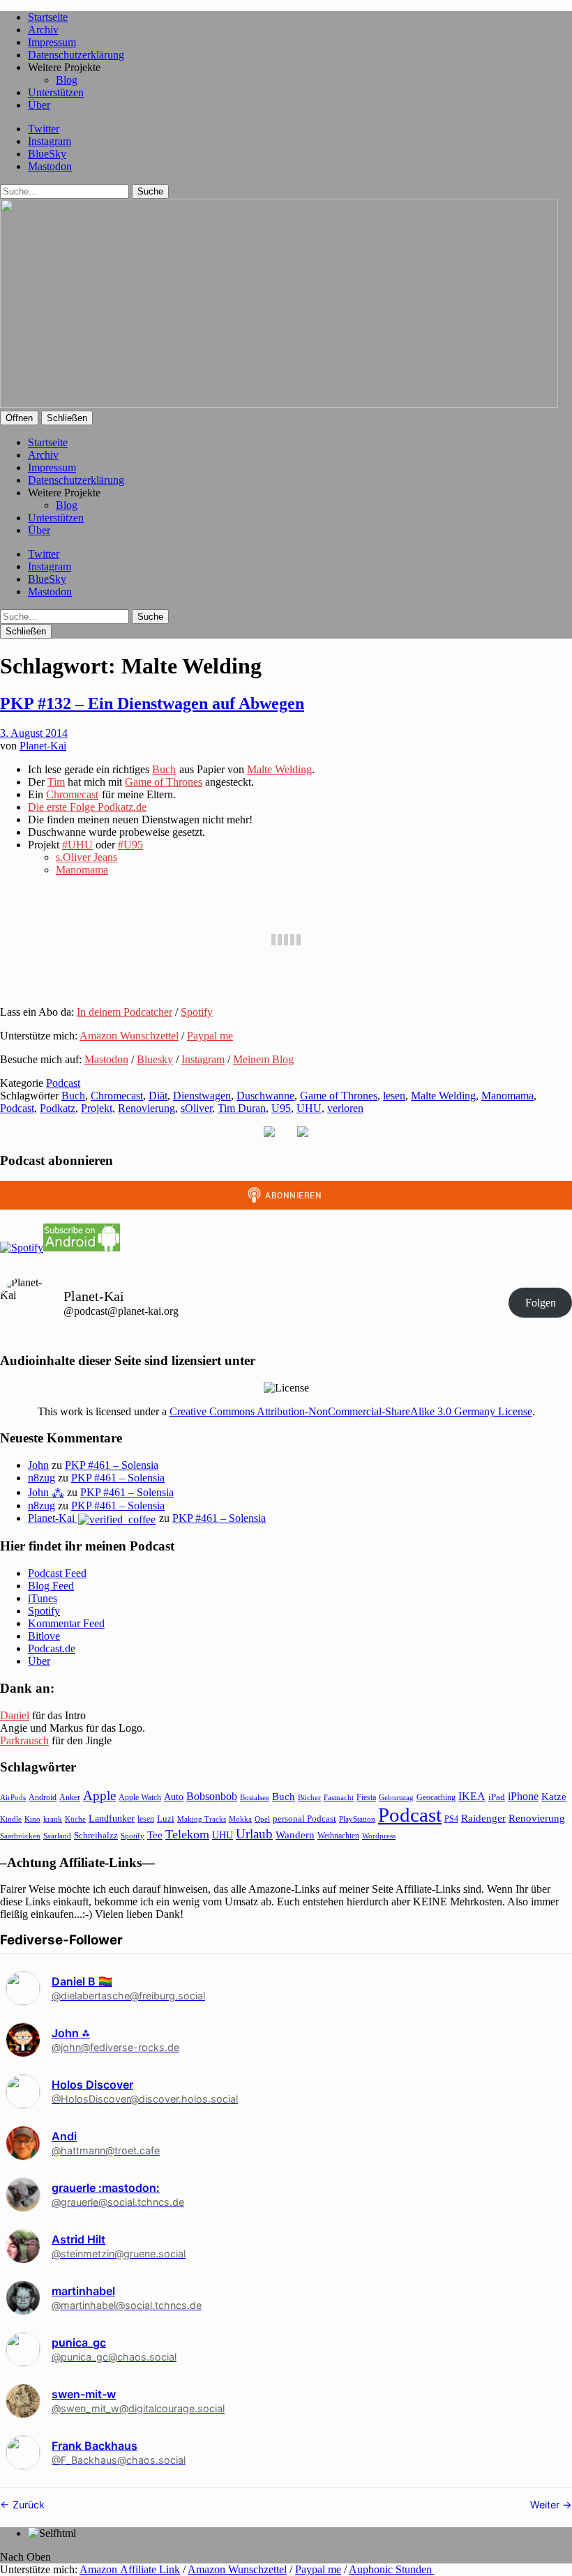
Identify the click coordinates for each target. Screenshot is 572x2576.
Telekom (187, 1834)
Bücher (309, 1797)
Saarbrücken (20, 1836)
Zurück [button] (27, 2505)
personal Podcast (304, 1819)
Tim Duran (242, 1108)
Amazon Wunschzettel (129, 1036)
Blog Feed (51, 1586)
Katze (554, 1797)
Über (39, 105)
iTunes (43, 1598)
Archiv (43, 30)
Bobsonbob (212, 1796)
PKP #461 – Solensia (112, 1465)
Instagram (50, 141)
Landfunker (112, 1818)
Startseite (48, 17)
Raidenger (483, 1818)
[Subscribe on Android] (82, 1248)
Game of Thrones (164, 782)
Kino (32, 1819)
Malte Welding (279, 769)
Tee (155, 1835)
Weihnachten (338, 1836)
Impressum (52, 42)
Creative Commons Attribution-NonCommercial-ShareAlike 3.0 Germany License (351, 1411)
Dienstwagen (202, 1096)
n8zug (42, 1478)
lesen (394, 1096)
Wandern (295, 1835)
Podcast (63, 1083)
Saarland (57, 1836)
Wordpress (379, 1836)
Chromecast (72, 794)
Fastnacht (339, 1797)
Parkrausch (24, 1740)
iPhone (523, 1796)
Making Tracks (202, 1819)
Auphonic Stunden (392, 2569)
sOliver (196, 1108)
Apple (99, 1796)
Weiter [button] (546, 2505)
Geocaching (436, 1797)
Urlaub (254, 1834)
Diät (158, 1096)
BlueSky (47, 154)
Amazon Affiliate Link (130, 2569)
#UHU (77, 845)
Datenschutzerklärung (76, 55)
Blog (67, 80)
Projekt (97, 1108)
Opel (262, 1819)
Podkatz (58, 1108)
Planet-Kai (43, 746)
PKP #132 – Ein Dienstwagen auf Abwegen (152, 703)
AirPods (13, 1797)
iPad (497, 1797)
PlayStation (357, 1819)
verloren (345, 1108)
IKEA (472, 1796)
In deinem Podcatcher (125, 1012)
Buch (164, 769)
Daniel (15, 1715)
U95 (281, 1108)
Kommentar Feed (66, 1623)
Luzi (166, 1819)
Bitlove (44, 1636)
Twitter (44, 129)
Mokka (240, 1819)
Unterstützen (56, 92)
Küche (75, 1819)
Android (43, 1797)
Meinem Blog (263, 1059)
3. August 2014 (34, 733)
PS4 (451, 1819)
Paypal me (210, 1036)
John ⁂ (46, 1492)
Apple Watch (140, 1797)
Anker (70, 1797)
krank (53, 1819)
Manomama (82, 870)
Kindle (11, 1819)
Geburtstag (396, 1798)
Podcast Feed (57, 1573)
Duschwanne (265, 1096)
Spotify (197, 1012)
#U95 (130, 845)
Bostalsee (255, 1797)
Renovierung (146, 1108)
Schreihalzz (96, 1835)
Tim (56, 782)
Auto (174, 1797)
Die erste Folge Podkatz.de (87, 807)
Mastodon (50, 166)
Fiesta (366, 1797)
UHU (309, 1108)
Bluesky (155, 1059)
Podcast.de (52, 1648)
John (38, 1465)
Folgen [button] (541, 1303)
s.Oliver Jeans (86, 857)
